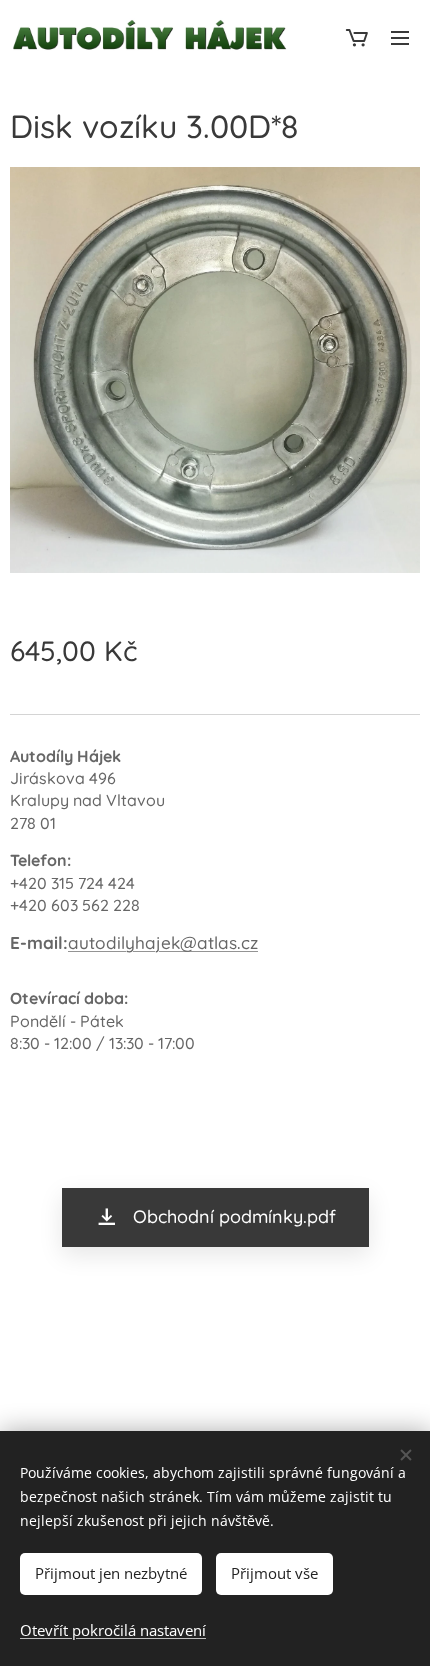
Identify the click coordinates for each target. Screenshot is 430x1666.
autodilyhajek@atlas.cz (163, 942)
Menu (400, 37)
